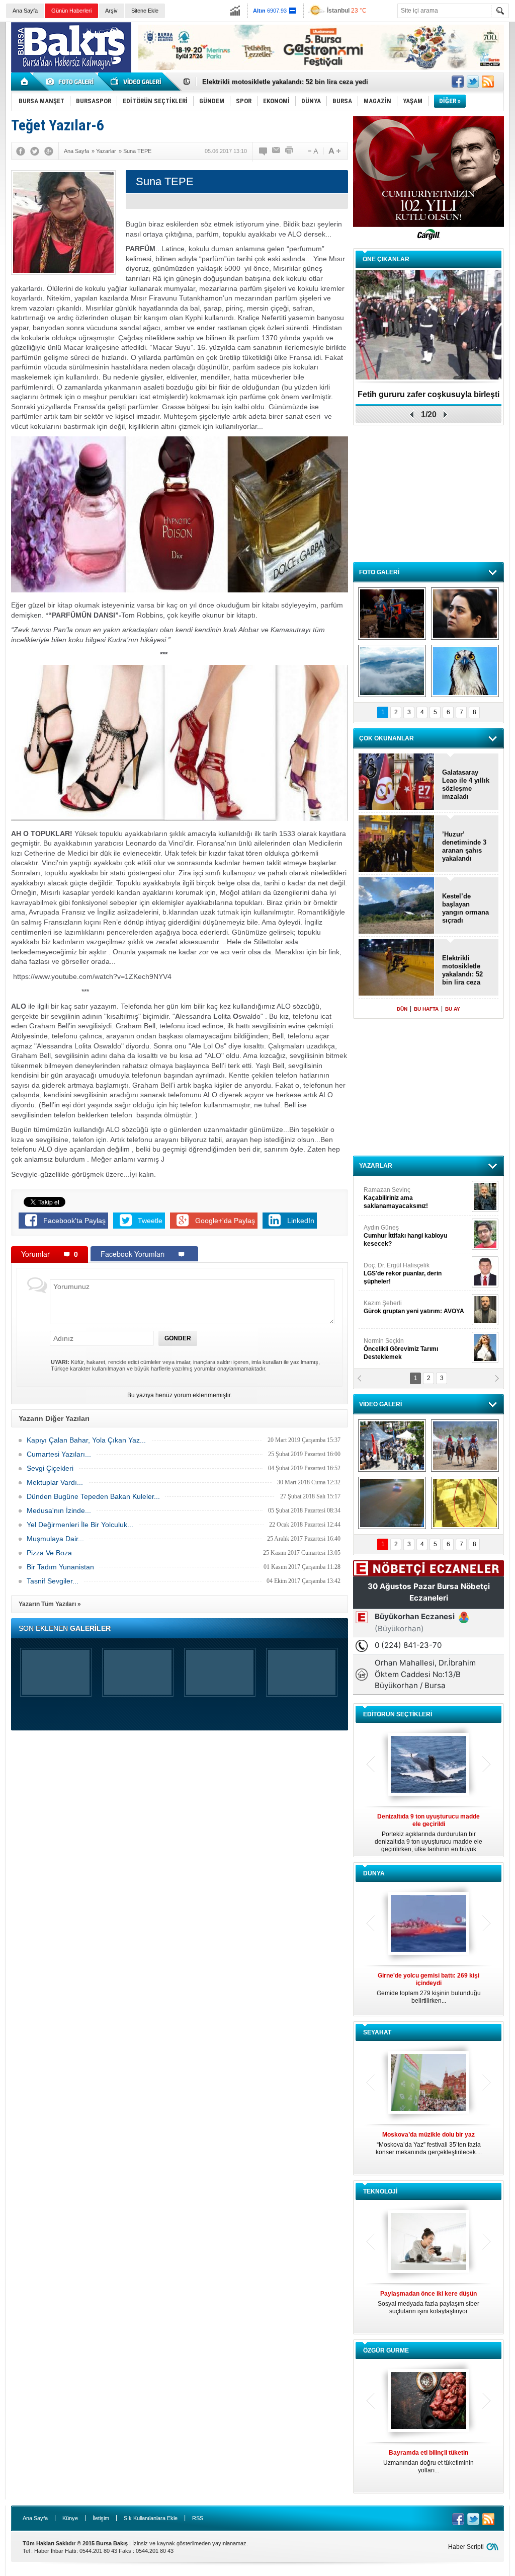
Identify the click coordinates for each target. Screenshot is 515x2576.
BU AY (453, 1009)
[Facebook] (21, 151)
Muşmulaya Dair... (55, 1539)
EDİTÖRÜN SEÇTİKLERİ (398, 1714)
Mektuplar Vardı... (55, 1482)
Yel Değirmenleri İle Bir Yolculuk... (80, 1525)
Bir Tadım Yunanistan (60, 1567)
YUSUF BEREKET (398, 1194)
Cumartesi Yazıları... (59, 1454)
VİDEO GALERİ (380, 1404)
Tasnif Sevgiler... (53, 1581)
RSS (198, 2518)
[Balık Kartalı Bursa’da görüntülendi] (465, 671)
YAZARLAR (376, 1166)
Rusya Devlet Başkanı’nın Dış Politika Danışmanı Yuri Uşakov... (428, 1988)
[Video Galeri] (137, 82)
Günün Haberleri (71, 11)
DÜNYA (374, 1873)
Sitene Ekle (145, 11)
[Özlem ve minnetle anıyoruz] (465, 614)
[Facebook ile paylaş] (458, 82)
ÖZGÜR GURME (386, 2351)
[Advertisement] (428, 493)
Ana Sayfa (25, 11)
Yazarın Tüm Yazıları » (50, 1604)
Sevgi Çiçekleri (50, 1468)
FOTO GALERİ (379, 572)
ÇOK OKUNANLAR (387, 738)
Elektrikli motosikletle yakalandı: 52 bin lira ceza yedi (462, 970)
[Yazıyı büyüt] (334, 151)
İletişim (101, 2518)
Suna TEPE (416, 1307)
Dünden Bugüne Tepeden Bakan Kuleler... (93, 1496)
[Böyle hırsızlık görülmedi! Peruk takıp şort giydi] (465, 1503)
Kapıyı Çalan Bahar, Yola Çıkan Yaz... (86, 1440)
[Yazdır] (290, 151)
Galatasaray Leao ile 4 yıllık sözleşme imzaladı (466, 784)
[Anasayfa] (25, 82)
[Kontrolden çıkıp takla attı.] (392, 1503)
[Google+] (49, 151)
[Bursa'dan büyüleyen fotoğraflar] (392, 671)
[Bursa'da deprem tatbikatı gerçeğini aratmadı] (392, 614)
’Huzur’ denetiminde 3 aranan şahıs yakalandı (464, 846)
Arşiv (111, 11)
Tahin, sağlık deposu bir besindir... (428, 2458)
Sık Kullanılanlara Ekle (151, 2518)
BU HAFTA (426, 1009)
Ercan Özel (398, 1269)
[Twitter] (35, 151)
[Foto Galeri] (71, 82)
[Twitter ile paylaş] (473, 82)
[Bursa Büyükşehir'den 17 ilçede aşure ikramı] (392, 1446)
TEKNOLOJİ (380, 2191)
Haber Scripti (466, 2547)
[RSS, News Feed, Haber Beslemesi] (488, 82)
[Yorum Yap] (264, 151)
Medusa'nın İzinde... (59, 1510)
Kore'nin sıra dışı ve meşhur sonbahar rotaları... (429, 2143)
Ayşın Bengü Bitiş (394, 1345)
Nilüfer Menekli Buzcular (402, 1236)
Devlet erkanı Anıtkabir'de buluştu (255, 82)
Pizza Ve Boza (49, 1553)
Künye (70, 2518)
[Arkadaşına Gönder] (277, 151)
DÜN (402, 1009)
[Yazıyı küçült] (312, 151)
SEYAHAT (377, 2032)
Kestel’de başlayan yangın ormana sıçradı (465, 908)
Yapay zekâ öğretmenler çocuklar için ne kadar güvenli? (429, 2306)
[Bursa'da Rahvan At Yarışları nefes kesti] (465, 1446)
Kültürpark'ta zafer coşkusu (428, 394)
